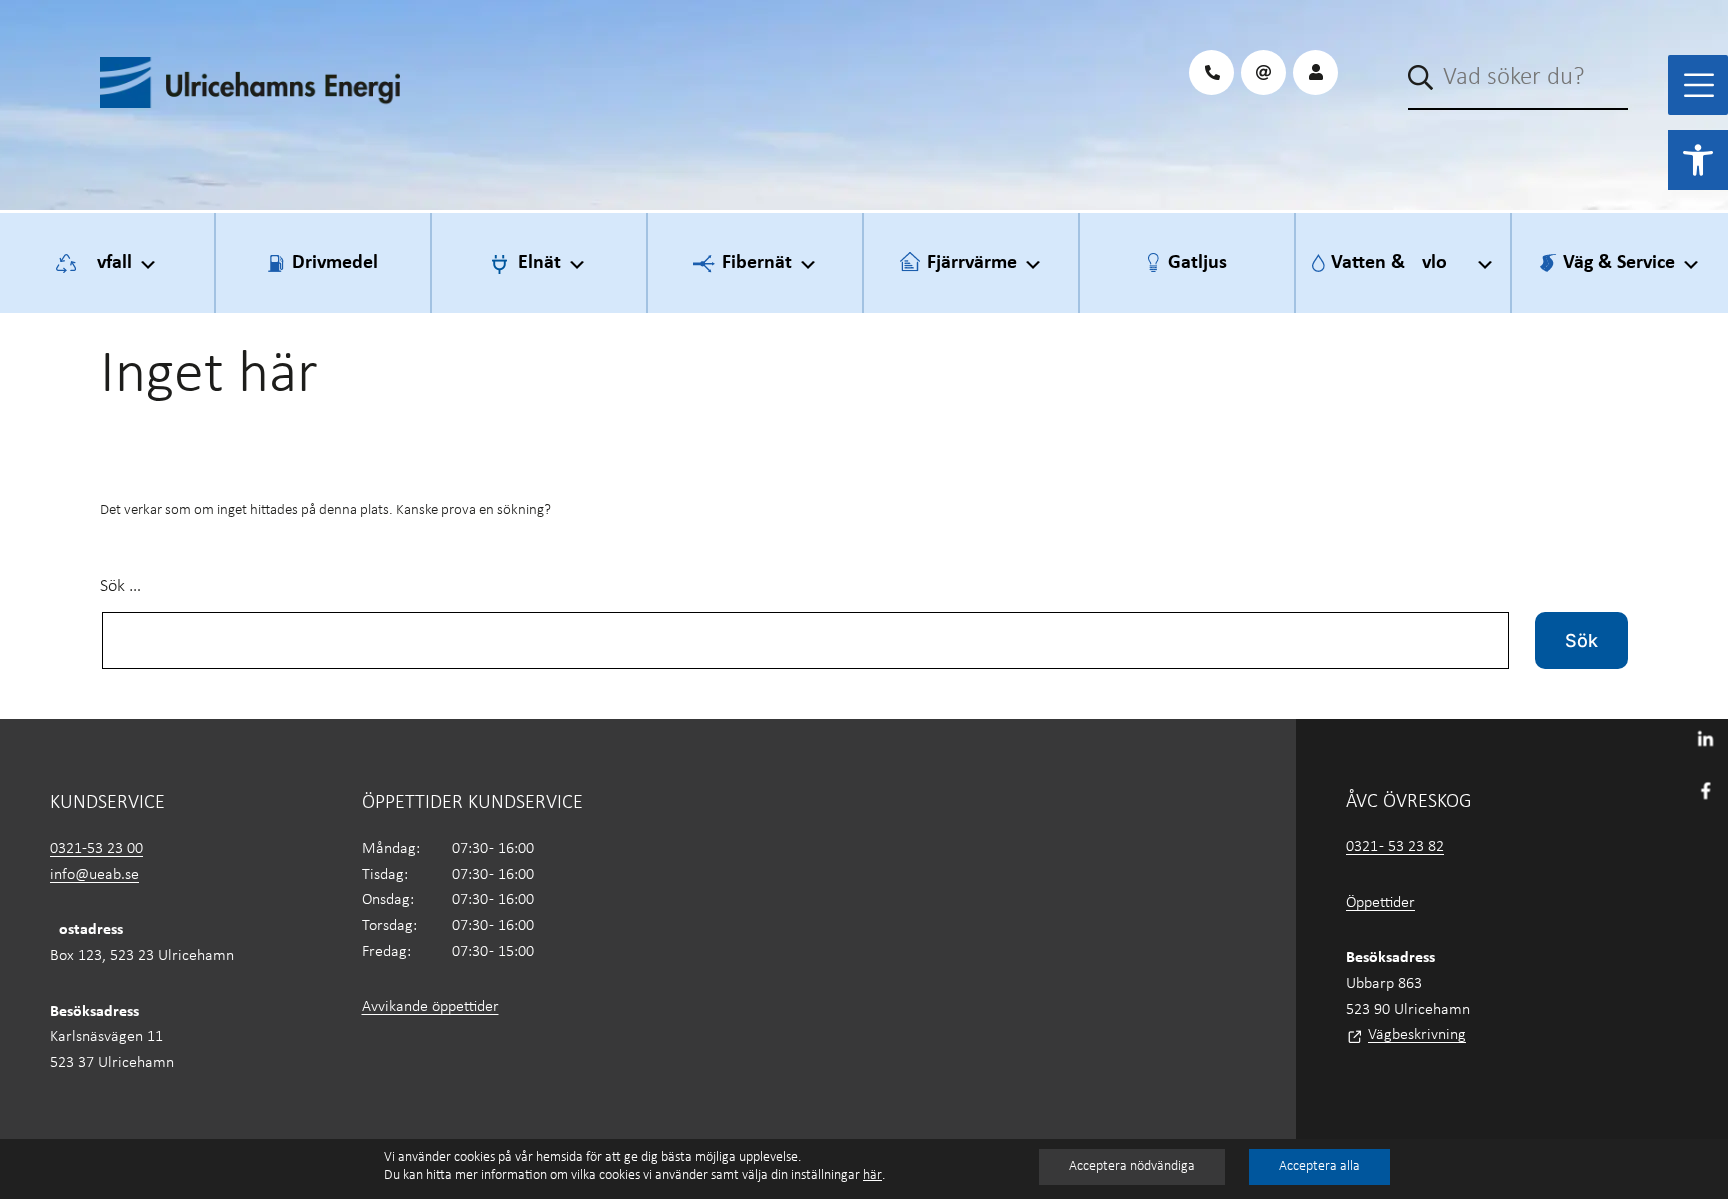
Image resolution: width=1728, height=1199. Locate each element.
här (872, 1175)
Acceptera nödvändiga (1132, 1166)
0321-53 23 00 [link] (96, 849)
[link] (1698, 160)
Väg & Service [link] (1619, 263)
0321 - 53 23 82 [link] (1395, 847)
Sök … (120, 586)
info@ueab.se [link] (94, 875)
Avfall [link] (108, 263)
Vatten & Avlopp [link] (1400, 263)
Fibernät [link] (757, 263)
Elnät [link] (539, 263)
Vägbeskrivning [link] (1417, 1035)
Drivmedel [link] (335, 263)
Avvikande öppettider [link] (430, 1007)
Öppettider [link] (1380, 903)
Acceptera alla (1319, 1166)
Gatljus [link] (1197, 263)
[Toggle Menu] (1699, 85)
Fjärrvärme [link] (972, 263)
